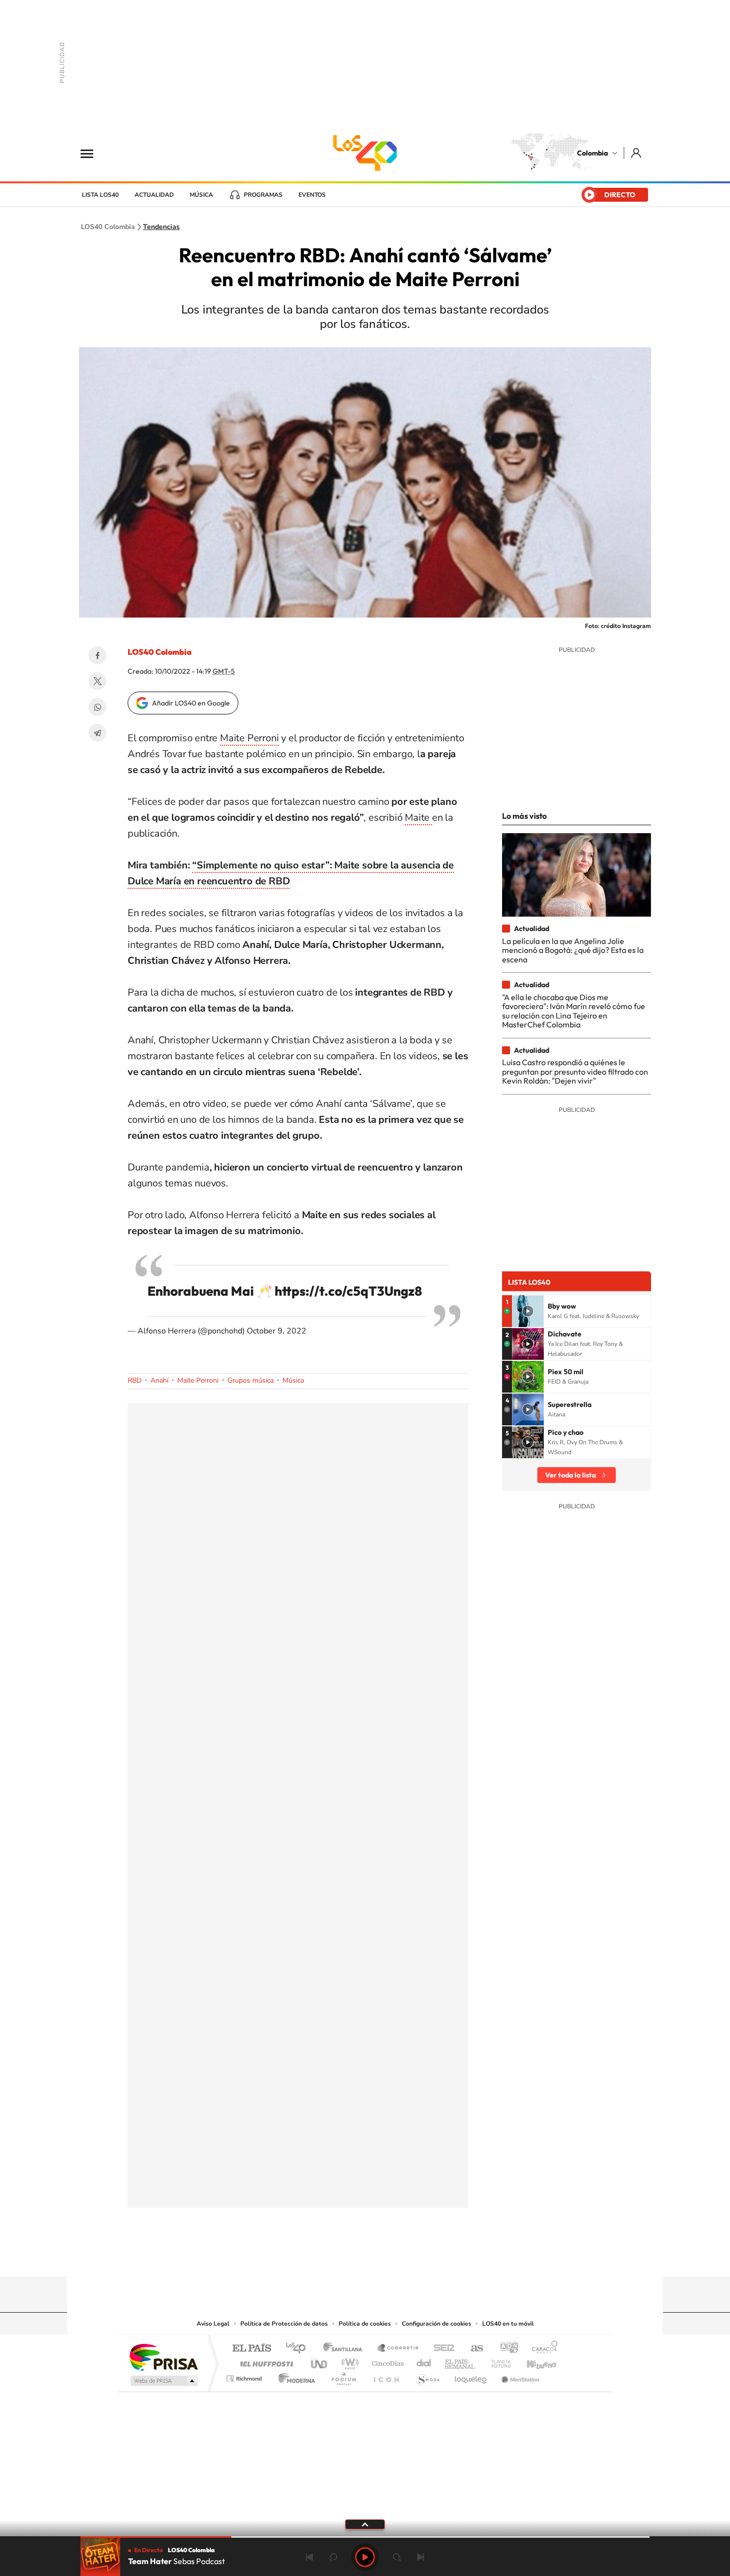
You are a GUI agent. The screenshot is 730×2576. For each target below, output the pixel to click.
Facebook (97, 655)
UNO (320, 2361)
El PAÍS (252, 2349)
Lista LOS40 (100, 195)
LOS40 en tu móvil (508, 2324)
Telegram (97, 733)
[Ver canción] (528, 1311)
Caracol (542, 2349)
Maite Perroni (249, 738)
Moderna (294, 2376)
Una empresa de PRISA (163, 2357)
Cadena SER (441, 2349)
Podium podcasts (343, 2376)
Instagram (345, 2257)
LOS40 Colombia (365, 153)
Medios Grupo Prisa (163, 2381)
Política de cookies (365, 2324)
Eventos (312, 195)
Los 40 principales (299, 2349)
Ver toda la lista (571, 1475)
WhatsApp (97, 707)
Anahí (159, 1380)
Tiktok (325, 2257)
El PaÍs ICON (386, 2376)
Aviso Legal (213, 2324)
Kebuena (533, 2361)
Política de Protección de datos (284, 2324)
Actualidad (154, 195)
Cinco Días (386, 2361)
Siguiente (421, 2557)
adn (505, 2349)
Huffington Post (265, 2361)
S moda (427, 2376)
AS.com (473, 2349)
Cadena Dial (424, 2361)
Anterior (309, 2557)
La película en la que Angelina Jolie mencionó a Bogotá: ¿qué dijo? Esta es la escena (573, 950)
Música (201, 195)
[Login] (637, 153)
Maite (418, 818)
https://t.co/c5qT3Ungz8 (348, 1291)
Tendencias (161, 227)
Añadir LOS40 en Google (191, 703)
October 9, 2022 (277, 1331)
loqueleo (471, 2376)
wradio (348, 2361)
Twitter (97, 681)
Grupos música (251, 1380)
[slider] (365, 2537)
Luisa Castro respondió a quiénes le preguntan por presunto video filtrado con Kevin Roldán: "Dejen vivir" (575, 1071)
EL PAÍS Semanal (461, 2361)
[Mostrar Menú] (93, 153)
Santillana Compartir (398, 2349)
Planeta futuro (497, 2361)
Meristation (519, 2376)
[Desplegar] (365, 2524)
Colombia (592, 153)
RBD (135, 1380)
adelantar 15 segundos (397, 2557)
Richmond (245, 2376)
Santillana (346, 2349)
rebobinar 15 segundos (333, 2557)
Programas (263, 195)
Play (365, 2557)
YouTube (365, 2257)
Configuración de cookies (437, 2324)
